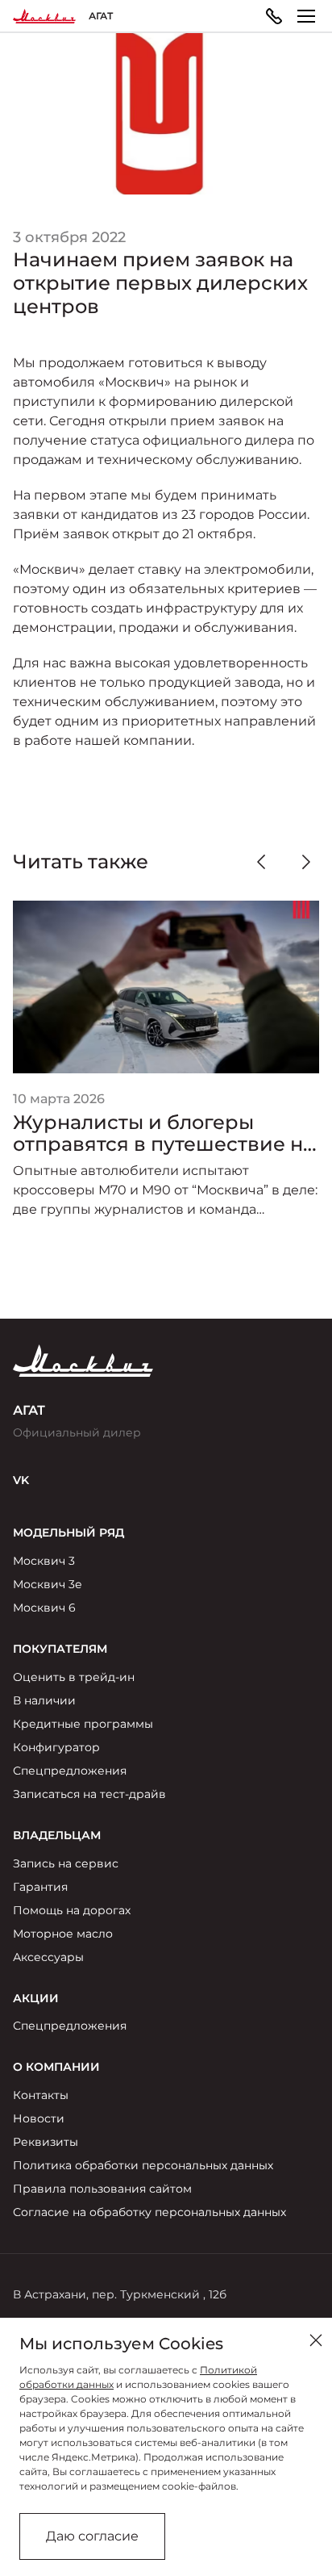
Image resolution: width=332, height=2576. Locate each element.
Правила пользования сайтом (102, 2189)
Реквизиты (46, 2142)
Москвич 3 (44, 1561)
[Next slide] (306, 862)
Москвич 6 (44, 1608)
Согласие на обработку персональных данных (149, 2212)
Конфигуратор (56, 1747)
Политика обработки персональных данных (143, 2165)
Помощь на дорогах (72, 1910)
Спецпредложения (70, 1771)
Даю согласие (92, 2536)
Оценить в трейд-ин (74, 1677)
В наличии (44, 1700)
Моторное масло (63, 1934)
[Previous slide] (261, 862)
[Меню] (306, 16)
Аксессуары (48, 1957)
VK (21, 1480)
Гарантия (40, 1887)
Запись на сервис (66, 1863)
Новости (39, 2118)
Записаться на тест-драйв (89, 1794)
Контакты (41, 2095)
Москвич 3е (48, 1584)
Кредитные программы (83, 1724)
